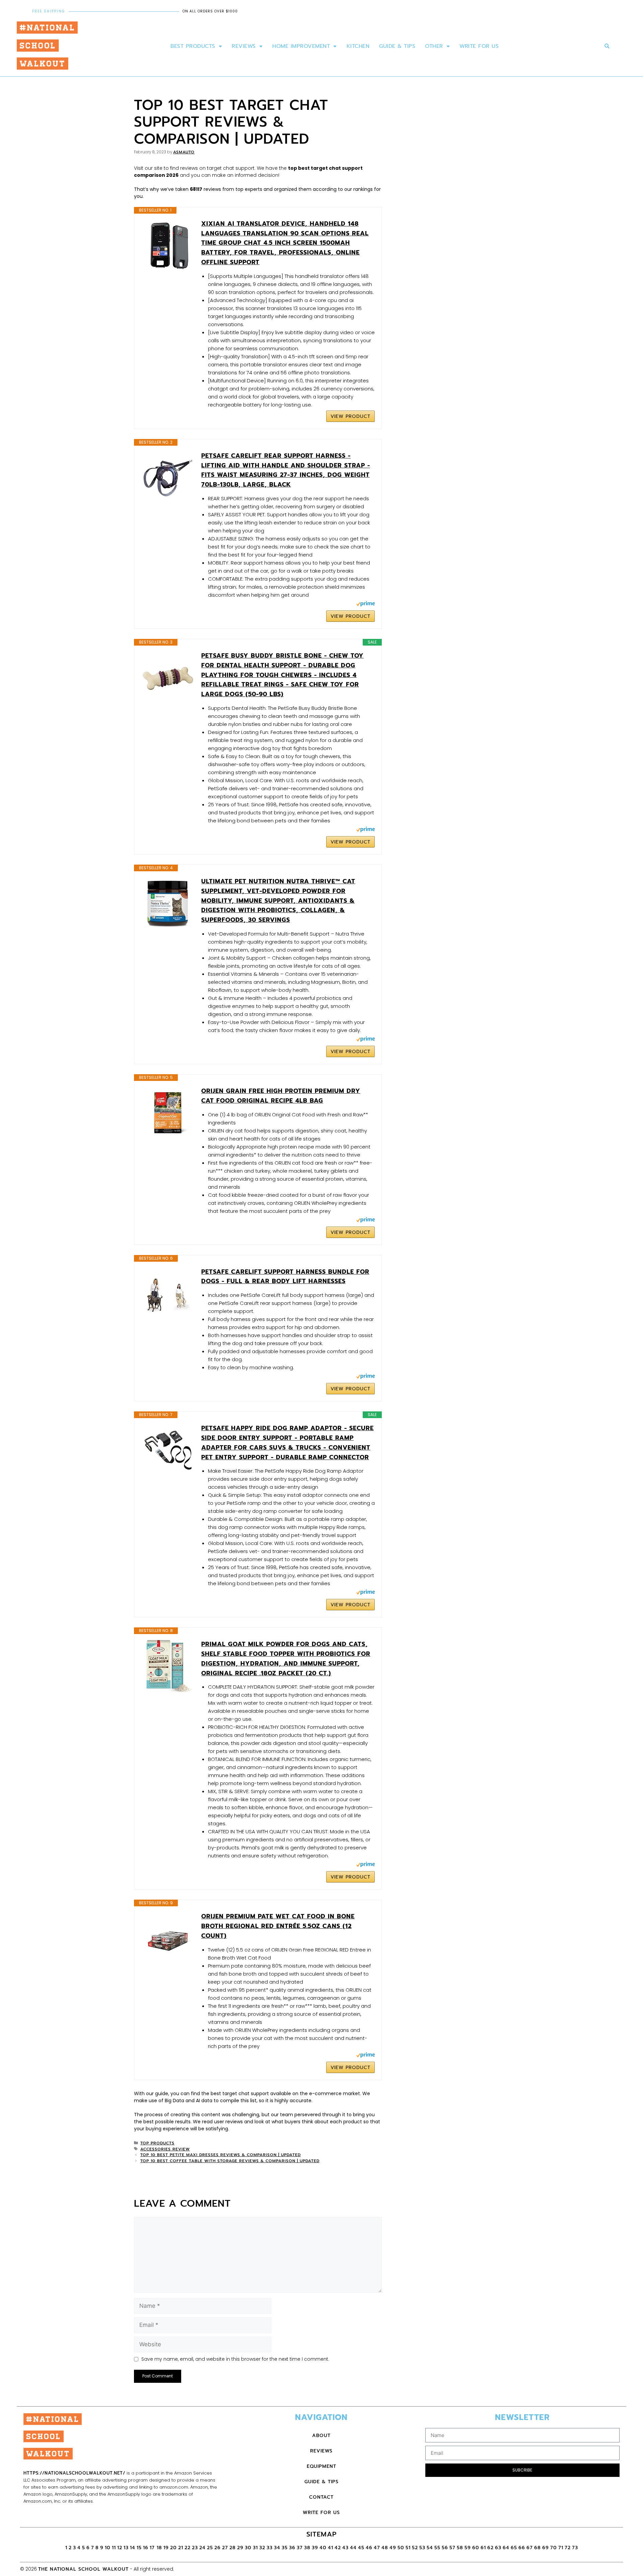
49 (393, 2548)
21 (181, 2548)
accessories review (165, 2149)
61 (483, 2548)
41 (331, 2548)
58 (460, 2548)
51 (408, 2548)
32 (262, 2548)
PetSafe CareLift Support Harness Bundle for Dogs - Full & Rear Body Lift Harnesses (285, 1277)
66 (522, 2548)
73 (575, 2548)
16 (146, 2548)
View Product (350, 416)
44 (353, 2548)
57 (452, 2548)
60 (476, 2548)
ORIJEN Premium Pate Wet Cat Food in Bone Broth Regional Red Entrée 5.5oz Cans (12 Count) (278, 1926)
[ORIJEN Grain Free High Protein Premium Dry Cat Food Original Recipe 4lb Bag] (168, 1113)
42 (338, 2548)
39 (315, 2548)
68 (538, 2548)
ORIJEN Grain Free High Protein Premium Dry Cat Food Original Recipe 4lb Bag (281, 1096)
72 (568, 2548)
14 (133, 2548)
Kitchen (358, 46)
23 (195, 2548)
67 (530, 2548)
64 (506, 2548)
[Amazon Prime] (366, 605)
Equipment (321, 2466)
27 (225, 2548)
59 (468, 2548)
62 (490, 2548)
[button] (607, 46)
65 (514, 2548)
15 (139, 2548)
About (321, 2436)
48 (385, 2548)
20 (173, 2548)
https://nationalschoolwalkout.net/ (74, 2473)
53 (422, 2548)
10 (108, 2548)
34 (277, 2548)
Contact (321, 2497)
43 (345, 2548)
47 (377, 2548)
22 (188, 2548)
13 (126, 2548)
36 (292, 2548)
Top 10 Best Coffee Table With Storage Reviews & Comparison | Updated (230, 2161)
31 (255, 2548)
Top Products (157, 2143)
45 (361, 2548)
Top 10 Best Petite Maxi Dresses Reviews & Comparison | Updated (221, 2155)
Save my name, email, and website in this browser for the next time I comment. (235, 2359)
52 (415, 2548)
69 (546, 2548)
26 (218, 2548)
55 (437, 2548)
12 (120, 2548)
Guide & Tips (397, 46)
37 (300, 2548)
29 (240, 2548)
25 (210, 2548)
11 (114, 2548)
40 (323, 2548)
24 (202, 2548)
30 (248, 2548)
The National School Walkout (83, 2569)
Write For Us (479, 46)
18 (159, 2548)
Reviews (244, 46)
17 (153, 2548)
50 (401, 2548)
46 (369, 2548)
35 (285, 2548)
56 (445, 2548)
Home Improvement (301, 46)
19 (166, 2548)
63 (498, 2548)
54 (430, 2548)
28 (233, 2548)
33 (270, 2548)
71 (561, 2548)
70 (554, 2548)
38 (307, 2548)
